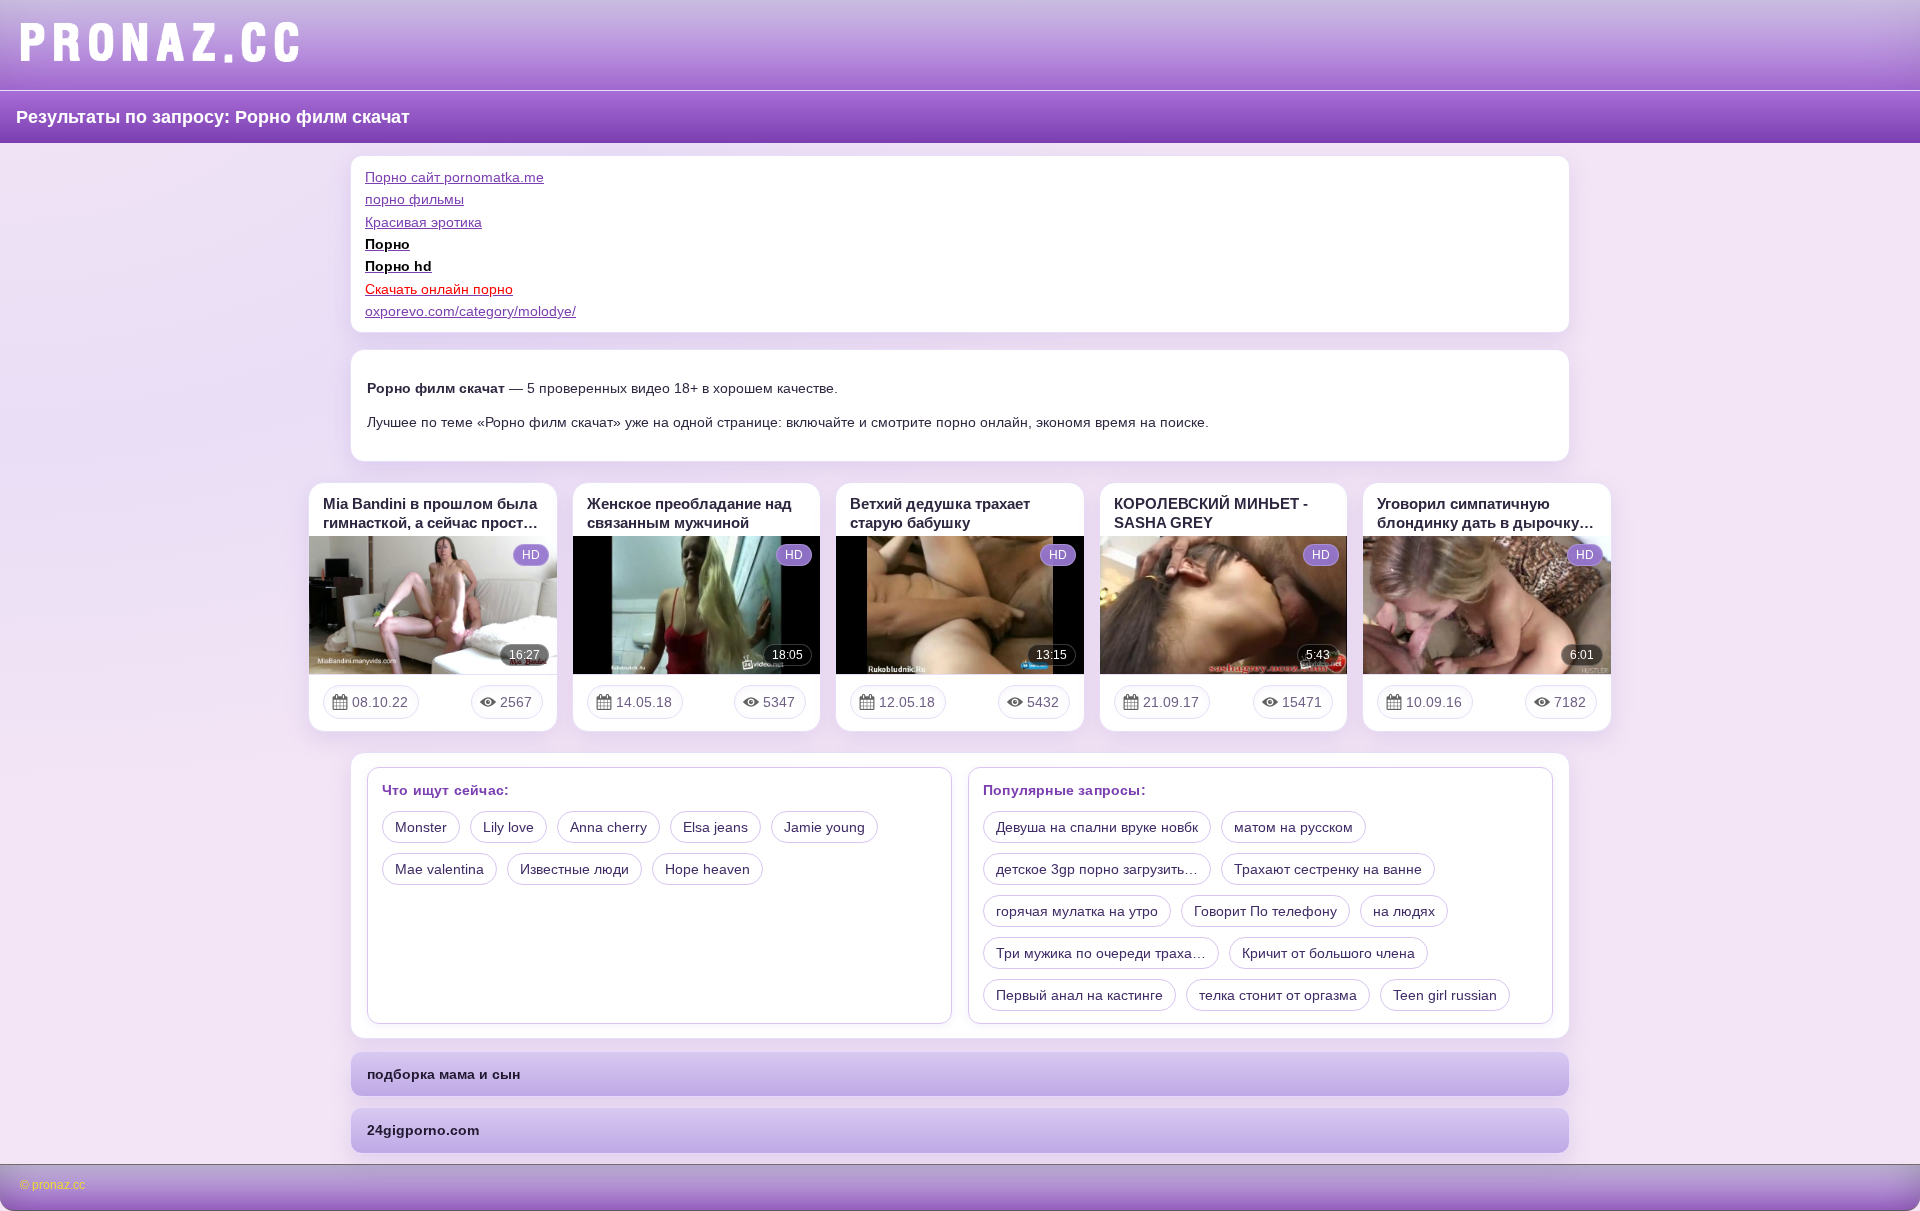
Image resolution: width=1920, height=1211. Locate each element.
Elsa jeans (715, 827)
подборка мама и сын (443, 1074)
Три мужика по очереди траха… (1101, 953)
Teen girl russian (1445, 995)
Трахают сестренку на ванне (1328, 869)
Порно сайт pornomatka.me (454, 177)
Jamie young (824, 827)
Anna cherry (608, 827)
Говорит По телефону (1265, 911)
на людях (1404, 911)
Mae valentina (439, 869)
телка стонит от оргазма (1278, 995)
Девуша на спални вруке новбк (1097, 827)
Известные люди (574, 869)
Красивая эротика (423, 222)
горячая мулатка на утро (1077, 911)
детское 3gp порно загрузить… (1097, 869)
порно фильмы (414, 199)
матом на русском (1293, 827)
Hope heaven (707, 869)
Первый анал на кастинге (1079, 995)
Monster (421, 827)
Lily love (508, 827)
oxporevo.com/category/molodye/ (470, 311)
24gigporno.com (423, 1130)
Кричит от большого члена (1328, 953)
